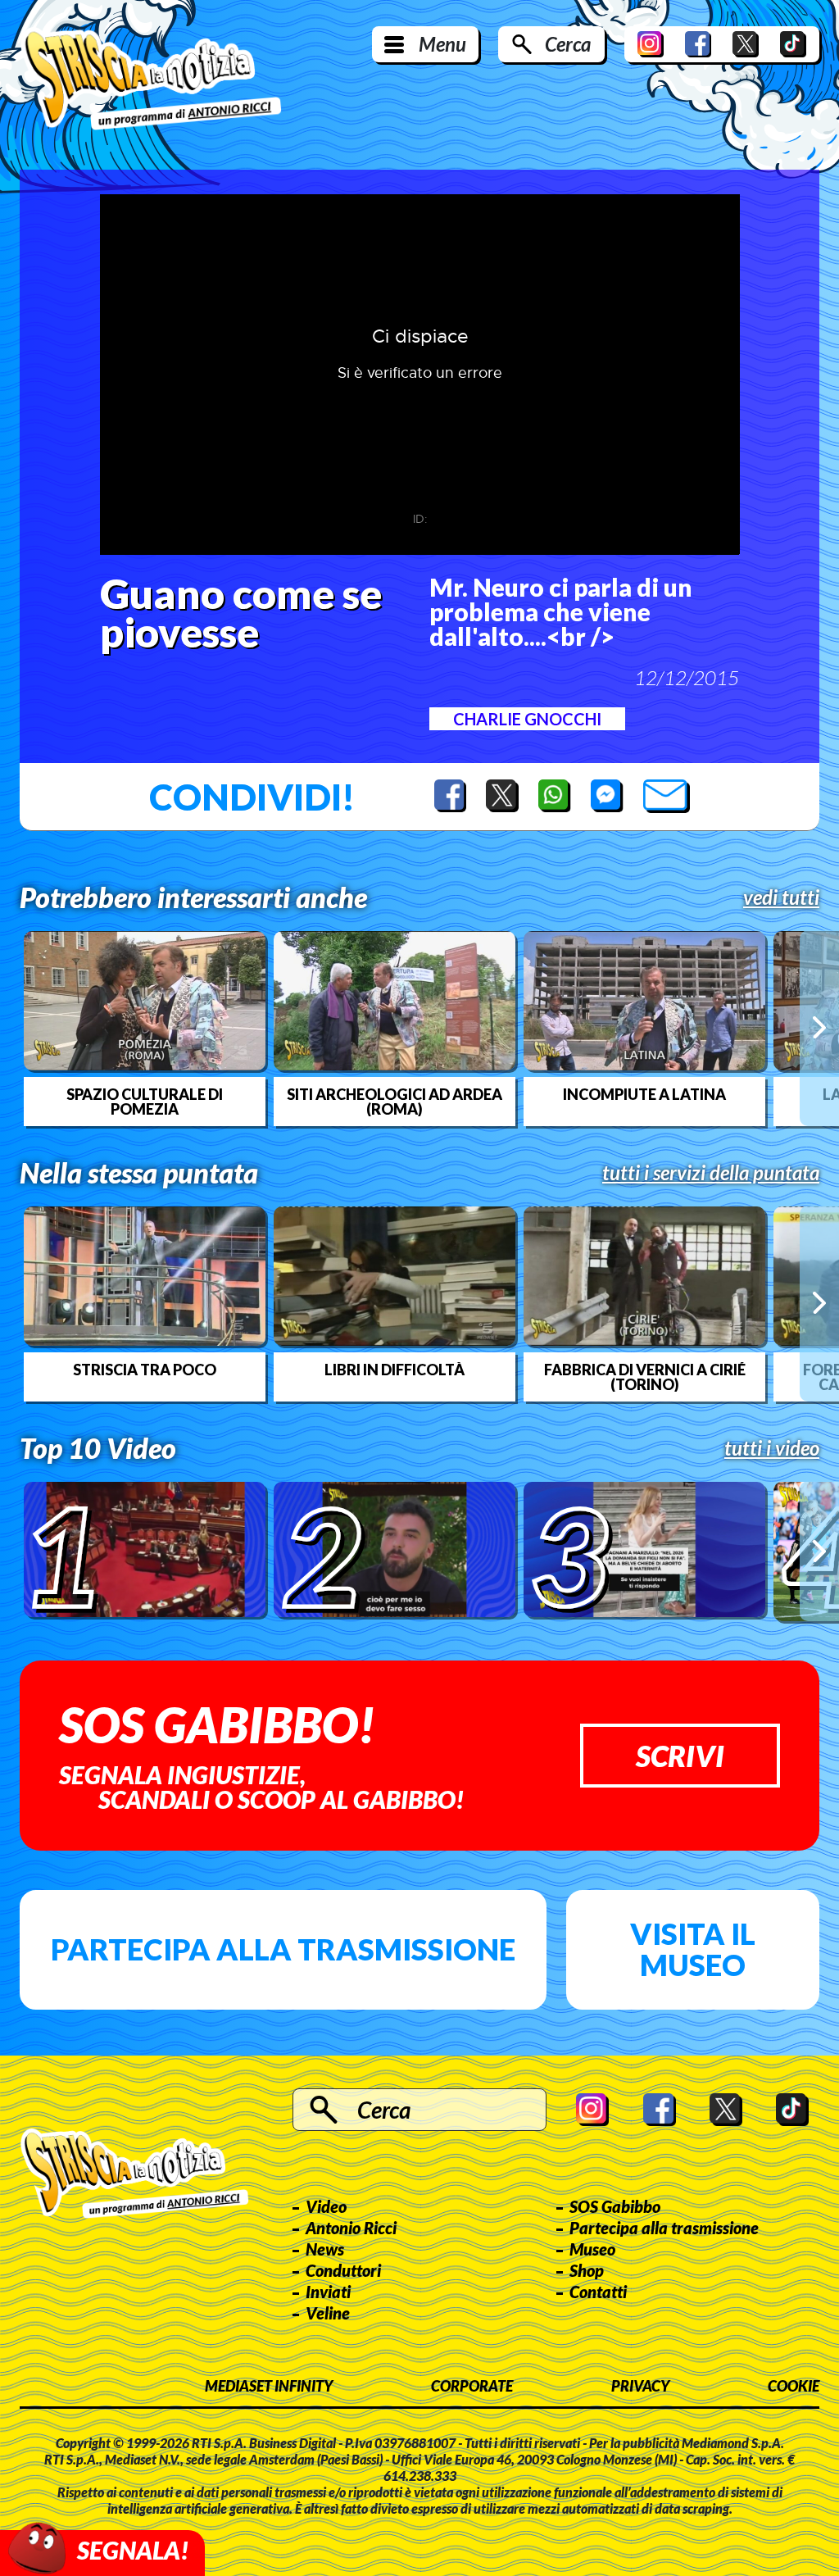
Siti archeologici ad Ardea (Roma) (395, 1102)
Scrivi (680, 1756)
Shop (587, 2270)
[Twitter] (746, 44)
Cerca (568, 44)
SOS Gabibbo (615, 2206)
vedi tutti (781, 897)
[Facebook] (698, 44)
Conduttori (343, 2270)
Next (819, 1028)
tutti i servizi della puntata (711, 1173)
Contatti (598, 2292)
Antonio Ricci (351, 2228)
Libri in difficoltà (395, 1370)
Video (326, 2206)
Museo (592, 2249)
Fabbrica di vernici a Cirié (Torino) (645, 1377)
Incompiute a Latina (644, 1094)
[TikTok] (793, 44)
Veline (328, 2313)
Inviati (328, 2292)
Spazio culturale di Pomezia (145, 1102)
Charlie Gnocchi (527, 719)
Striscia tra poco (145, 1370)
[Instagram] (651, 44)
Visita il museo (693, 1949)
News (325, 2249)
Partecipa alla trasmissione (283, 1949)
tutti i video (772, 1448)
